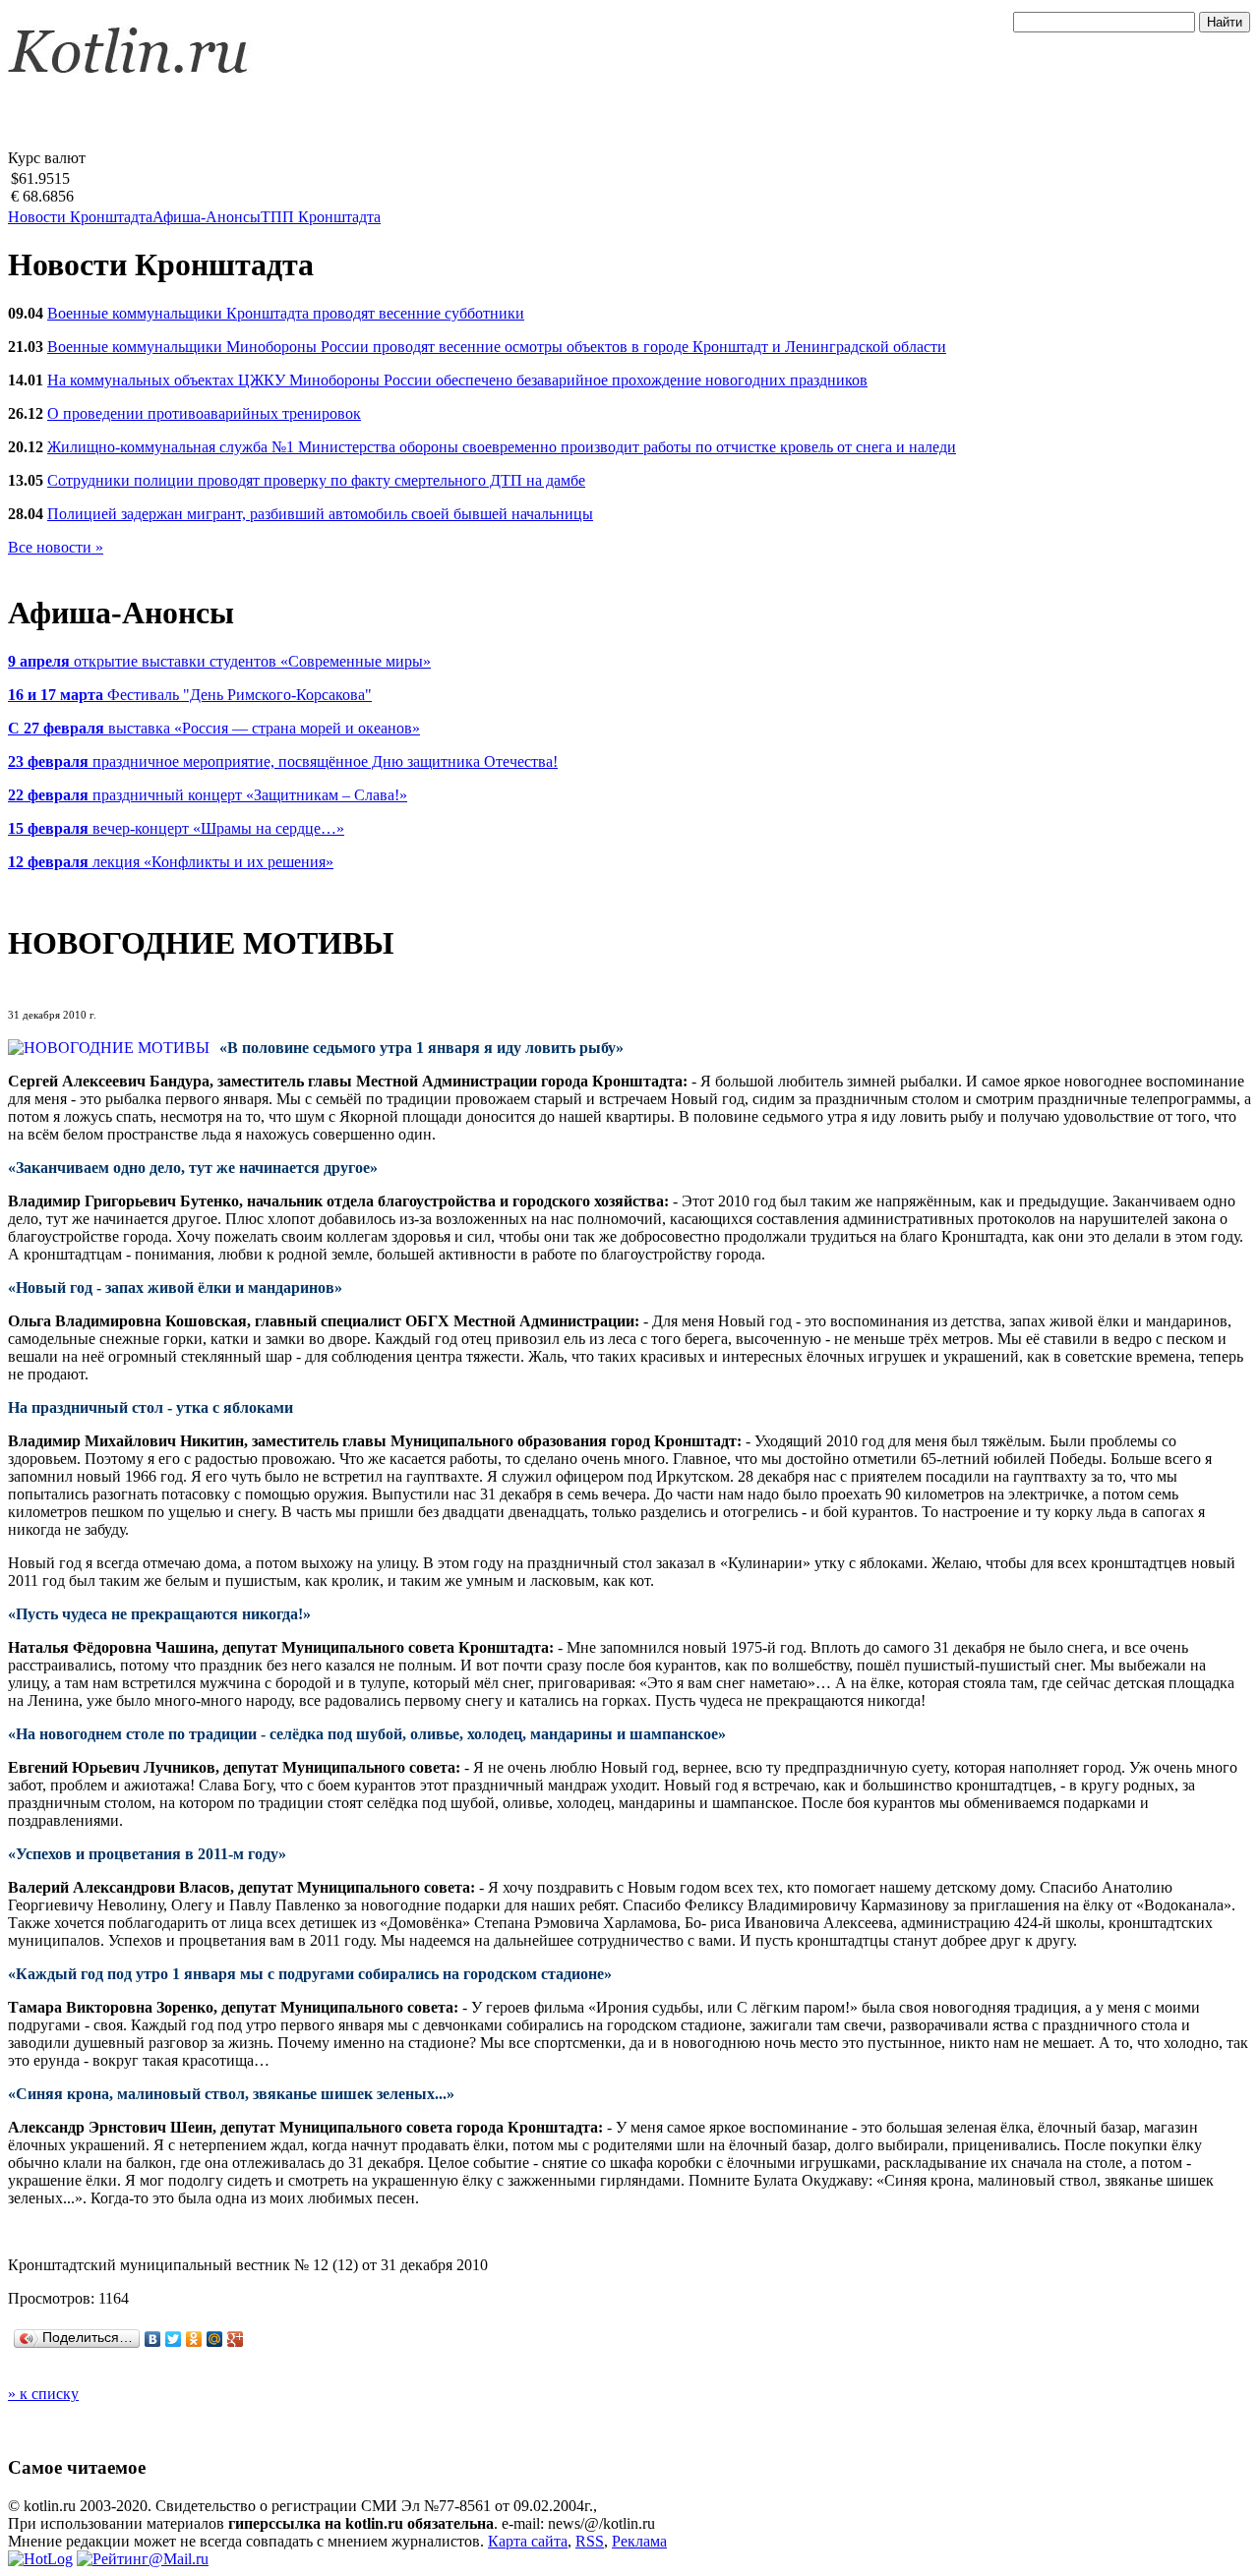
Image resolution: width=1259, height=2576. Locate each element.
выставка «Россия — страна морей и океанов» (214, 728)
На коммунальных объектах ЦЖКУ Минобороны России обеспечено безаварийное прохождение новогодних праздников (457, 380)
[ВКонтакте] (153, 2339)
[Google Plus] (236, 2339)
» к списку (43, 2394)
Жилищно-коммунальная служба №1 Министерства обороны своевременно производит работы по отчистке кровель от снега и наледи (502, 447)
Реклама (639, 2541)
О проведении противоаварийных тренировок (204, 413)
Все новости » (56, 547)
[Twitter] (174, 2339)
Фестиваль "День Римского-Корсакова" (190, 695)
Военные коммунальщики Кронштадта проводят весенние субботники (286, 313)
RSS (590, 2541)
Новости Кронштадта (80, 217)
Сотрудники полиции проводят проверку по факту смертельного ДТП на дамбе (316, 480)
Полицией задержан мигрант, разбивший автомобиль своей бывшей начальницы (320, 514)
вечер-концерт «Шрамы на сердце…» (176, 828)
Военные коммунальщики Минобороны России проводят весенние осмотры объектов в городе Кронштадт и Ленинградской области (497, 347)
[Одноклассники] (194, 2339)
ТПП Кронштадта (321, 217)
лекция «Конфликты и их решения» (171, 862)
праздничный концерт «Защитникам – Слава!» (208, 795)
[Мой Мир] (215, 2339)
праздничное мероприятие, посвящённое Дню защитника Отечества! (283, 761)
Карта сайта (528, 2541)
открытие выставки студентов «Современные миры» (219, 661)
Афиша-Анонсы (207, 217)
